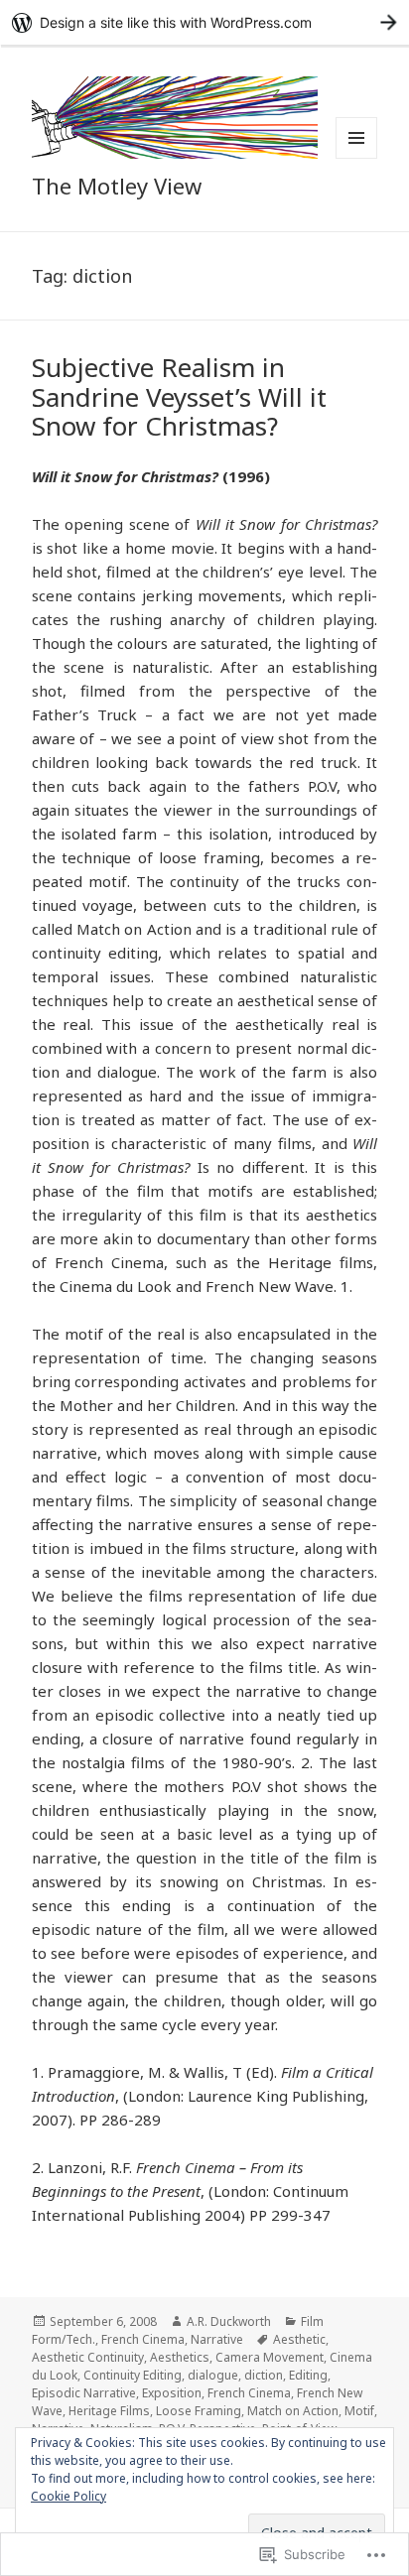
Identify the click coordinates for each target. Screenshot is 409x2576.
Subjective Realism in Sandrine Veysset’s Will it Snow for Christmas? (179, 397)
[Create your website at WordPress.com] (204, 22)
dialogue (213, 2375)
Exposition (172, 2393)
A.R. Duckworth (229, 2321)
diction (264, 2375)
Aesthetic (299, 2339)
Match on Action (293, 2411)
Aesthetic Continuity (88, 2357)
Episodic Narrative (84, 2393)
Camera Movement (270, 2357)
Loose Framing (199, 2411)
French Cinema (143, 2339)
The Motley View (117, 186)
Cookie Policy (68, 2496)
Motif (359, 2411)
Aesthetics (180, 2357)
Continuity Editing (133, 2375)
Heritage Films (109, 2411)
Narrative (217, 2339)
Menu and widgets (357, 158)
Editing (308, 2375)
